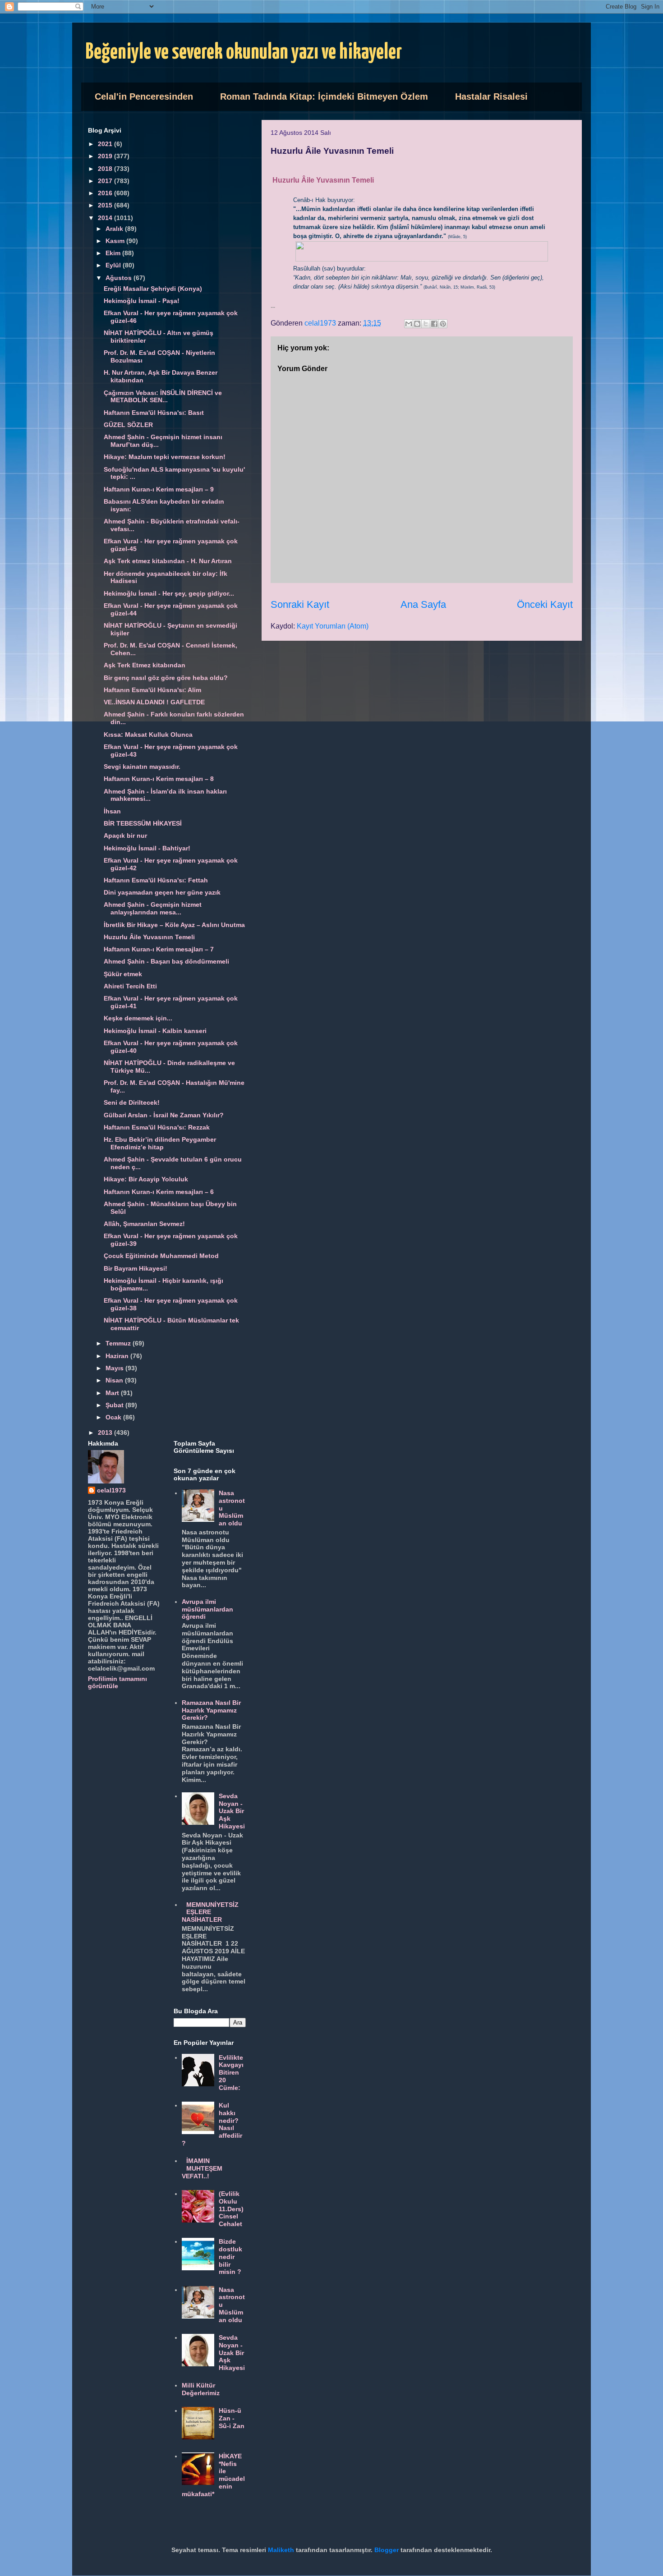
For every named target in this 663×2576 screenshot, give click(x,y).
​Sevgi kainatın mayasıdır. (142, 767)
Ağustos (120, 278)
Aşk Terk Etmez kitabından (145, 665)
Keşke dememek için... (138, 1018)
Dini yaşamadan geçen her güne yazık (162, 892)
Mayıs (115, 1368)
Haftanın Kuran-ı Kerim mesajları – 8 (159, 779)
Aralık (115, 229)
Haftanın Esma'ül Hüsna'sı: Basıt (154, 413)
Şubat (115, 1405)
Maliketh (281, 2550)
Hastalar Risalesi (491, 96)
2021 (106, 144)
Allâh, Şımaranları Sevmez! (144, 1224)
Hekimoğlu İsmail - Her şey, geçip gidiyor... (169, 593)
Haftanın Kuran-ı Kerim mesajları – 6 (159, 1192)
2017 (106, 181)
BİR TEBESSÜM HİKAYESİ (143, 823)
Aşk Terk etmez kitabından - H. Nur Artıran (168, 561)
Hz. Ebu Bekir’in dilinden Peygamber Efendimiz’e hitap (160, 1143)
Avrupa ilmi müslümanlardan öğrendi (207, 1609)
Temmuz (119, 1343)
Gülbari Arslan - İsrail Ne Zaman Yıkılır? (164, 1115)
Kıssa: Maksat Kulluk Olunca (148, 735)
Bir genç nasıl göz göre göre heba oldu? (166, 678)
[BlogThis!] (417, 324)
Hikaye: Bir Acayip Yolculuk (146, 1179)
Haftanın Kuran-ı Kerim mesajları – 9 (159, 489)
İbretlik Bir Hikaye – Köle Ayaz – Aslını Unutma (174, 925)
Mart (113, 1393)
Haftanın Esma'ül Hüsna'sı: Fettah (156, 880)
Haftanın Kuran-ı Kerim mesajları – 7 (159, 949)
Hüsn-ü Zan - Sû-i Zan (232, 2418)
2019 (106, 156)
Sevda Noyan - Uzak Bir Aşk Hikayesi (232, 1811)
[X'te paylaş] (426, 324)
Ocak (114, 1417)
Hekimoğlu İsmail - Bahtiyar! (147, 848)
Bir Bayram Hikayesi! (136, 1268)
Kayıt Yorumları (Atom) (333, 626)
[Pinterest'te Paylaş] (443, 324)
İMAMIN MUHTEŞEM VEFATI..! (202, 2168)
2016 (106, 193)
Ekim (114, 253)
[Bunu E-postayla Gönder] (409, 324)
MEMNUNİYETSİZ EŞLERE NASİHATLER (210, 1912)
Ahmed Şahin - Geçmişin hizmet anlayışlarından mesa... (153, 908)
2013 (106, 1433)
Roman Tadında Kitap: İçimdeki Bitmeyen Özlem (324, 96)
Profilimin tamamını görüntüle (117, 1682)
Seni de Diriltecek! (132, 1102)
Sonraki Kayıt (300, 604)
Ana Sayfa (423, 604)
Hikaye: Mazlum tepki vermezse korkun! (165, 457)
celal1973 (111, 1490)
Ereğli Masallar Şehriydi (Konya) (153, 289)
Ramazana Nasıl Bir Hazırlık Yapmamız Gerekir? (211, 1710)
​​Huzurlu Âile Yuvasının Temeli (149, 937)
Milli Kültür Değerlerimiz (201, 2389)
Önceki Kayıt (545, 604)
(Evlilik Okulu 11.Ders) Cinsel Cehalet (231, 2209)
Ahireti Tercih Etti (130, 986)
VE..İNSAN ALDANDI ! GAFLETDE (154, 702)
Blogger (387, 2550)
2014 (106, 218)
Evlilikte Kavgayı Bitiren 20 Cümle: (231, 2073)
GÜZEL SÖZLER (128, 425)
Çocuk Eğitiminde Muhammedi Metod (161, 1256)
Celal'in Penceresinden (144, 96)
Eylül (114, 265)
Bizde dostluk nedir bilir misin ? (230, 2257)
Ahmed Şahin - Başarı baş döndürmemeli (166, 961)
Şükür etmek (123, 974)
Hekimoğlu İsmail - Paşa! (142, 301)
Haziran (118, 1356)
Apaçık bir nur (125, 836)
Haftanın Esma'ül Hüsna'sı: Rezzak (157, 1127)
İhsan (112, 811)
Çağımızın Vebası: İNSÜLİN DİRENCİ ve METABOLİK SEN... (163, 397)
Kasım (116, 241)
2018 (106, 169)
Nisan (115, 1380)
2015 (106, 205)
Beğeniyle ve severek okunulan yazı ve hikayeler (244, 53)
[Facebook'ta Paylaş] (434, 324)
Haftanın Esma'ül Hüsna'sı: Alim (152, 690)
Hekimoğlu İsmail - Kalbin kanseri (155, 1031)
